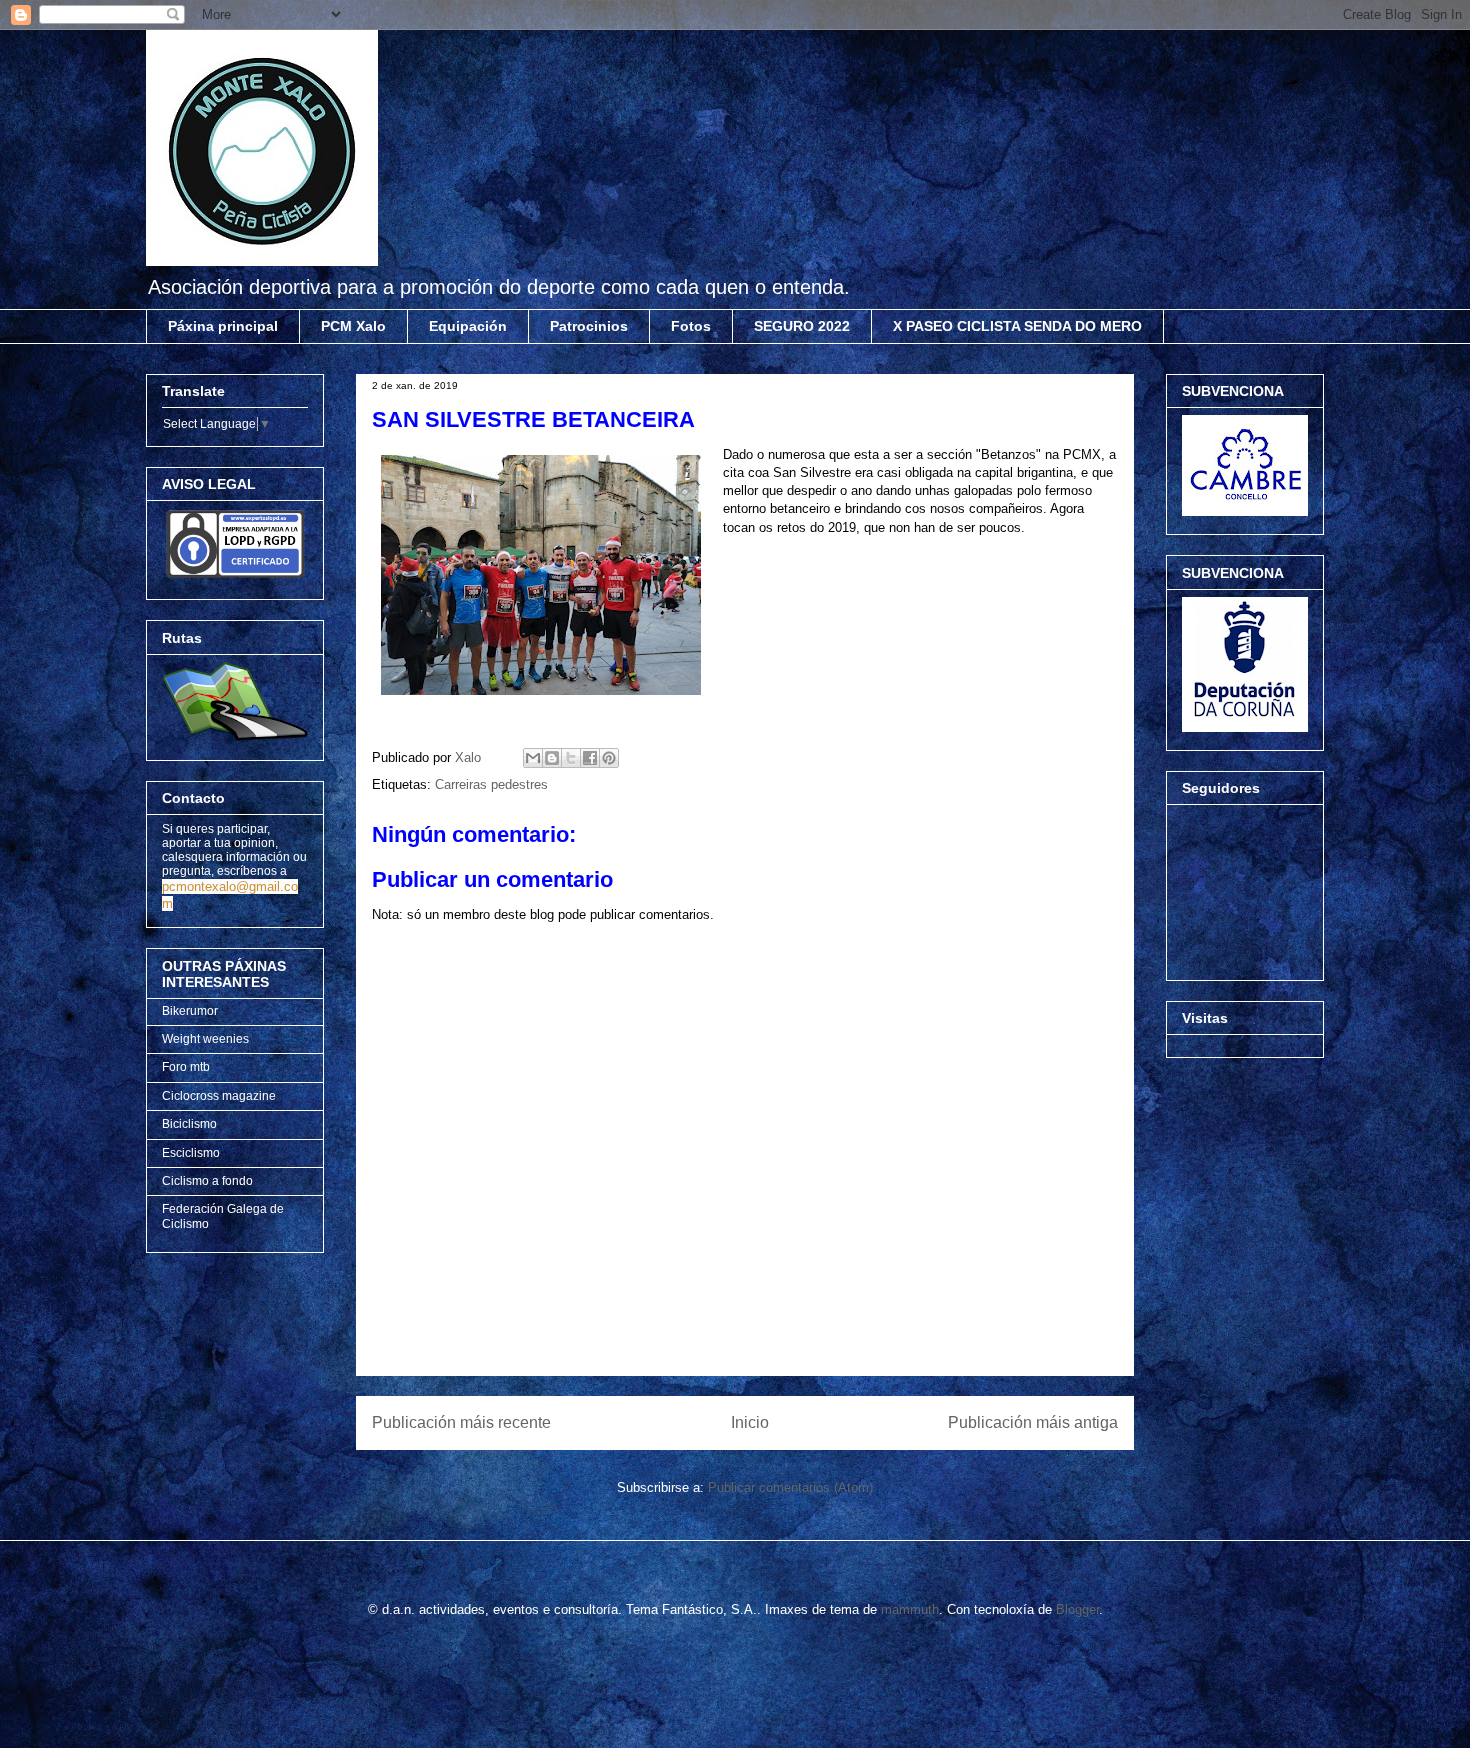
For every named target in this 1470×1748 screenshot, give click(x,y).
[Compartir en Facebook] (590, 758)
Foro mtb (186, 1067)
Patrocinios (589, 326)
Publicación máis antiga (1033, 1422)
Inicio (750, 1422)
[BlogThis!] (552, 758)
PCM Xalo (353, 326)
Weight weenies (205, 1039)
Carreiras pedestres (491, 784)
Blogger (1077, 1609)
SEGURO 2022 (802, 326)
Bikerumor (190, 1011)
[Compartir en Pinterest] (609, 758)
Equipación (468, 326)
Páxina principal (223, 326)
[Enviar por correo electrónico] (533, 758)
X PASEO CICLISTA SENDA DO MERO (1017, 326)
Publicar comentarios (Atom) (790, 1487)
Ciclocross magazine (219, 1096)
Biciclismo (189, 1124)
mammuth (910, 1609)
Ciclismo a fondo (207, 1181)
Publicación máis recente (461, 1422)
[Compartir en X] (571, 758)
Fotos (691, 326)
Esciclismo (191, 1153)
